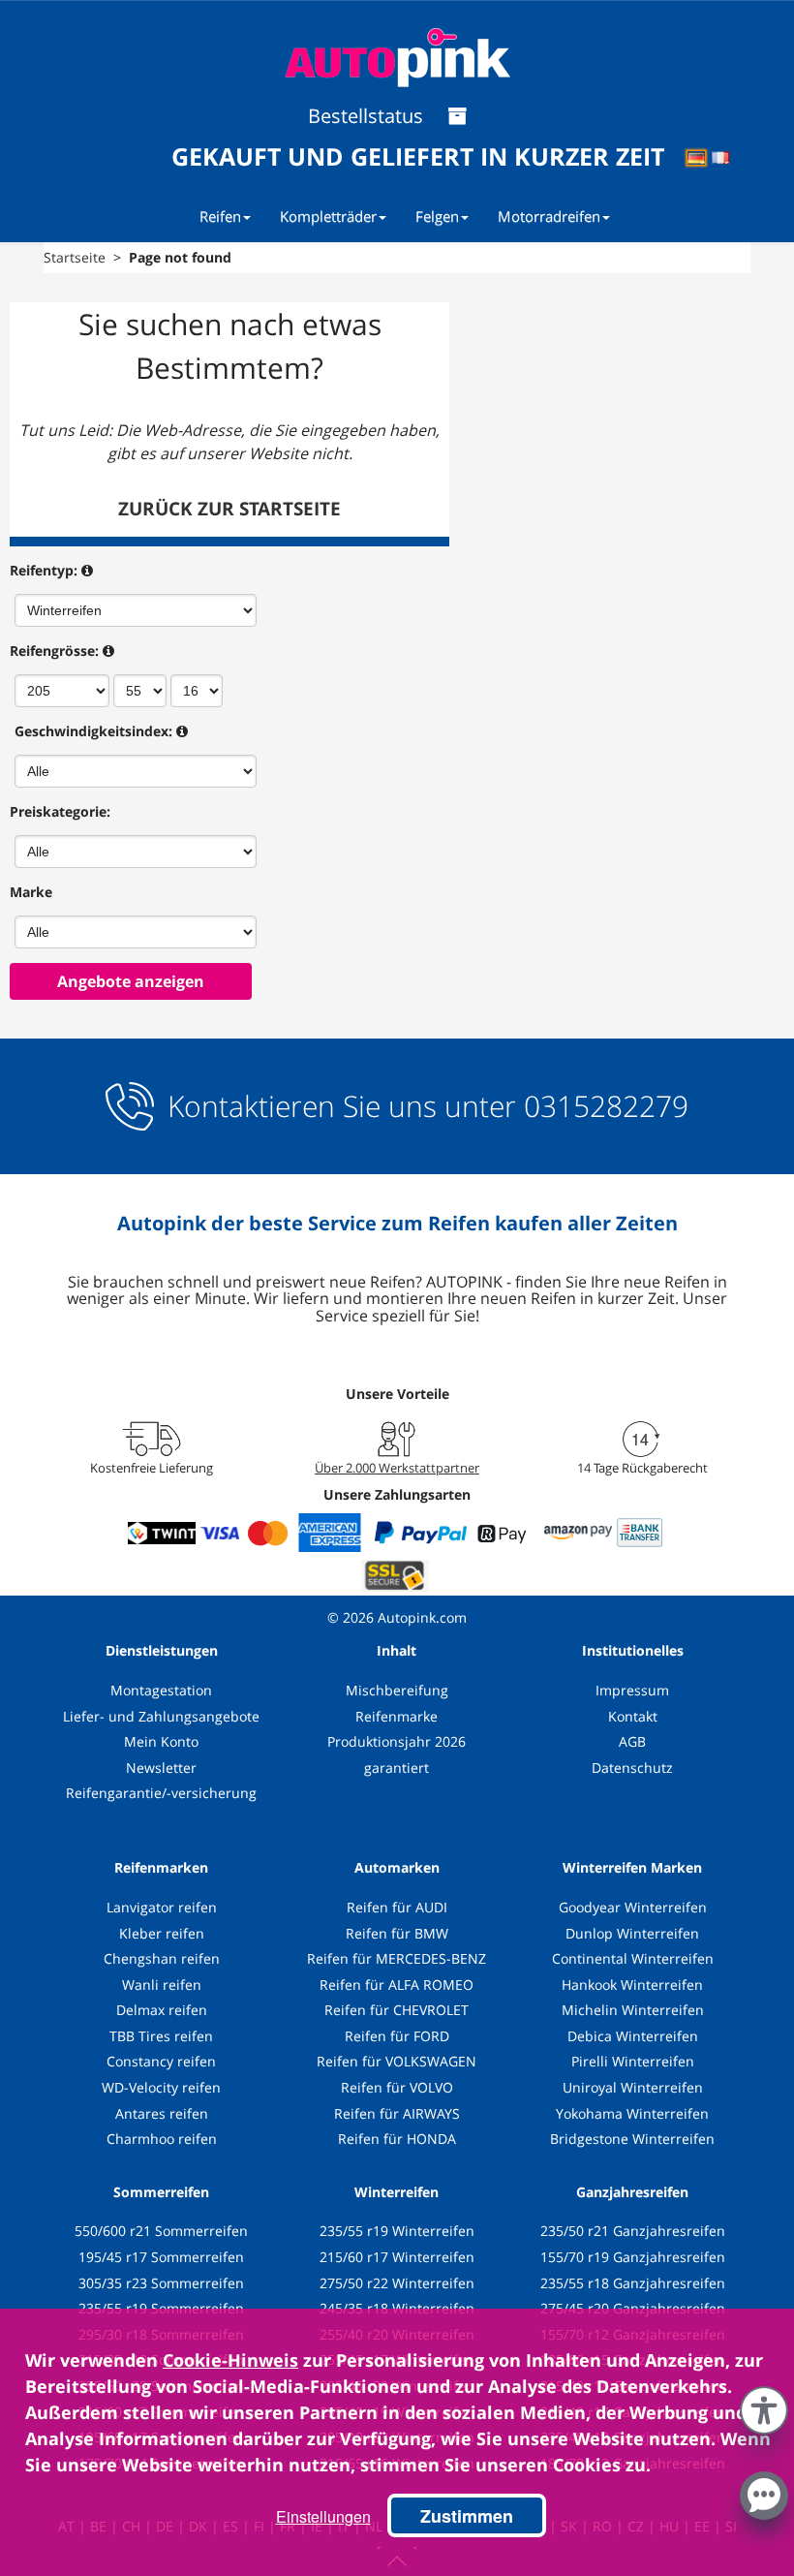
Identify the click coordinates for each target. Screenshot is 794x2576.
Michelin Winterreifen (633, 2010)
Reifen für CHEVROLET (397, 2010)
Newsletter (161, 1768)
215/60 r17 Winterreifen (397, 2257)
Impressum (632, 1690)
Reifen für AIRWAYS (397, 2113)
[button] (764, 2406)
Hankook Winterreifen (632, 1985)
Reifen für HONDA (397, 2139)
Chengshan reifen (162, 1958)
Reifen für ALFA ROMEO (397, 1985)
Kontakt (633, 1716)
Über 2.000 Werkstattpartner (397, 1468)
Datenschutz (632, 1768)
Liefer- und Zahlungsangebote (161, 1716)
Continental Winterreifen (633, 1958)
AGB (632, 1741)
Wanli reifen (162, 1985)
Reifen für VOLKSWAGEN (397, 2061)
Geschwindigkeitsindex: (93, 731)
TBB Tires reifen (161, 2036)
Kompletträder (328, 216)
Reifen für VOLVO (397, 2087)
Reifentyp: (44, 570)
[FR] (727, 161)
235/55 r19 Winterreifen (397, 2231)
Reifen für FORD (397, 2036)
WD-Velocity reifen (161, 2087)
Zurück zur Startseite (229, 509)
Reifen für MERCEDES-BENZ (397, 1958)
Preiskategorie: (60, 811)
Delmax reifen (162, 2010)
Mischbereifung (397, 1690)
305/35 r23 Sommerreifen (161, 2283)
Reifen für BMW (397, 1933)
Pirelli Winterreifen (633, 2061)
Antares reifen (162, 2113)
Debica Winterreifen (633, 2036)
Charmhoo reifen (162, 2139)
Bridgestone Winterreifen (632, 2139)
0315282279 (602, 1106)
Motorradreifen (549, 216)
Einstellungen (323, 2516)
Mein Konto (161, 1741)
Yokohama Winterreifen (632, 2113)
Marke (31, 892)
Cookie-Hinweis (230, 2360)
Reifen (220, 216)
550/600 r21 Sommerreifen (161, 2231)
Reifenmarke (397, 1716)
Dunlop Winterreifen (632, 1933)
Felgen (437, 216)
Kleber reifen (162, 1933)
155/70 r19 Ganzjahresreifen (633, 2257)
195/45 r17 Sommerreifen (161, 2257)
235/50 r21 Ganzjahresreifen (633, 2231)
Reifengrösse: (54, 651)
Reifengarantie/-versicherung (161, 1793)
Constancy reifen (161, 2061)
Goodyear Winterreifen (633, 1907)
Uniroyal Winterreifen (633, 2087)
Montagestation (161, 1690)
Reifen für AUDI (397, 1907)
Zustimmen (467, 2516)
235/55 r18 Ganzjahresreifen (633, 2283)
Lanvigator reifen (162, 1907)
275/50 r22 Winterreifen (397, 2283)
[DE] (702, 161)
